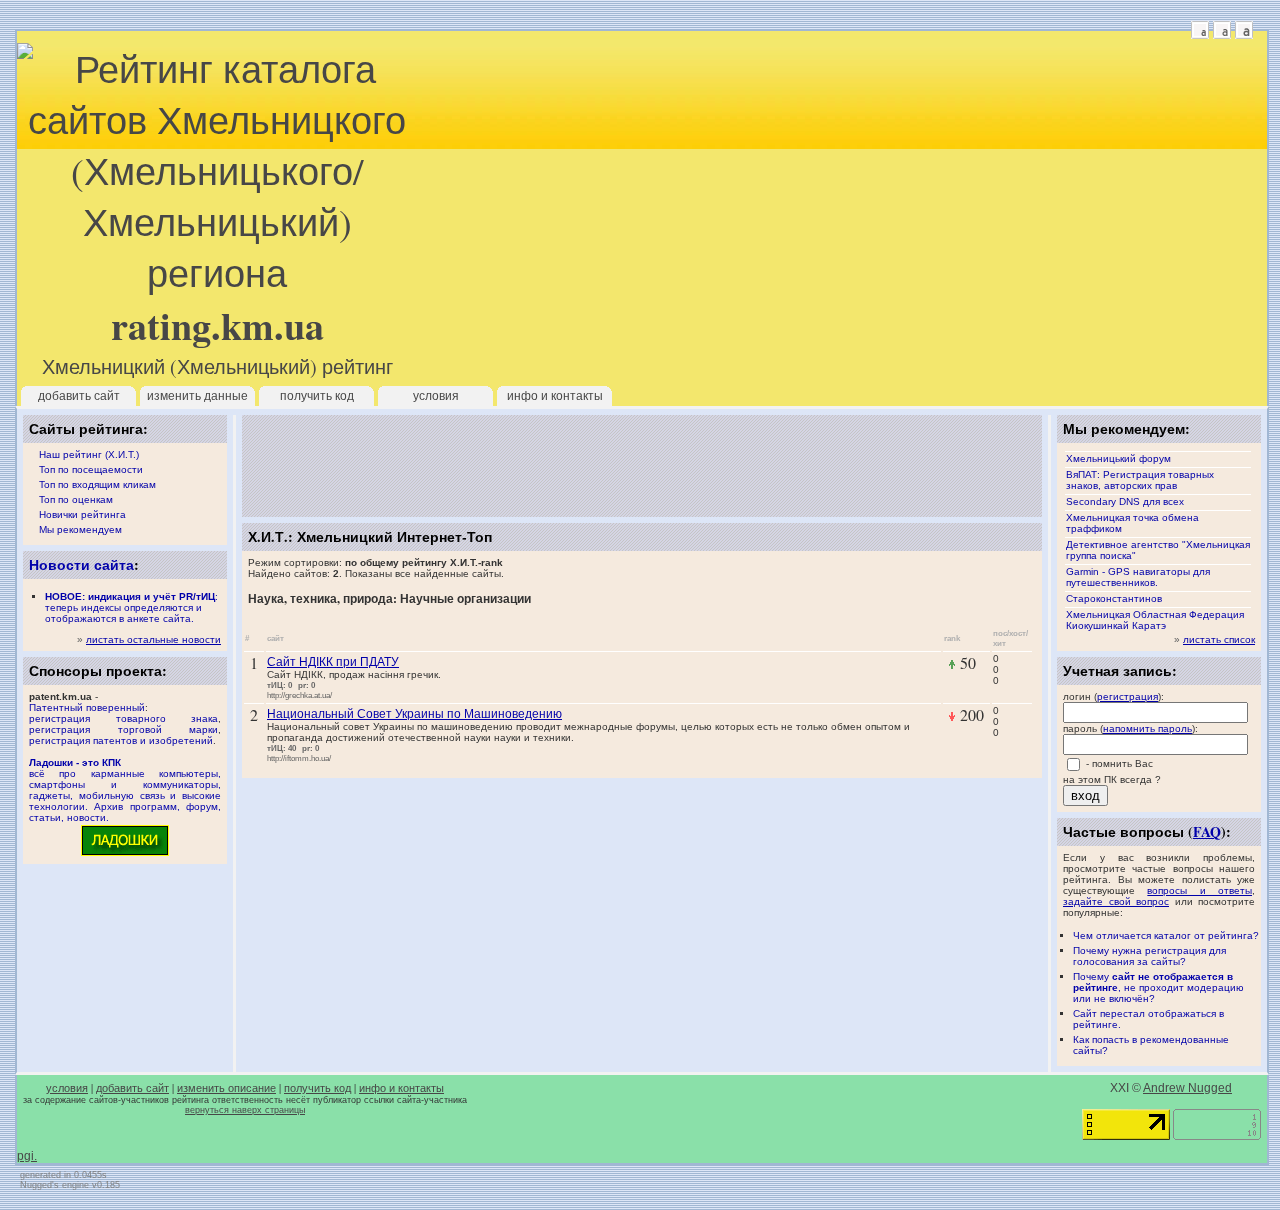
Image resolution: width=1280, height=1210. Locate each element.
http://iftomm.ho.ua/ (299, 758)
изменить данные (197, 396)
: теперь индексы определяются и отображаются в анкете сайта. (131, 607)
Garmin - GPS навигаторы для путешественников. (1138, 577)
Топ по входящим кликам (97, 484)
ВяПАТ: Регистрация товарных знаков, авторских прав (1140, 480)
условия (436, 396)
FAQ (1207, 831)
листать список (1219, 639)
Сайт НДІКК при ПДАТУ (333, 661)
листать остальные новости (153, 639)
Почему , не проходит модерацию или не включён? (1158, 987)
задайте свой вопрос (1116, 901)
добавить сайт (79, 396)
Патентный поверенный (87, 707)
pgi (25, 1156)
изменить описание (226, 1088)
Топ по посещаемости (91, 469)
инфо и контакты (555, 396)
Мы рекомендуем (80, 529)
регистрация (1127, 696)
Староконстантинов (1114, 598)
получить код (317, 396)
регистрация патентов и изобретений (121, 740)
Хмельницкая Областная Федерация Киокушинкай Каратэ (1155, 620)
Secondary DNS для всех (1125, 501)
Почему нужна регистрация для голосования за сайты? (1149, 956)
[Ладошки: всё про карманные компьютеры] (125, 854)
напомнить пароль (1147, 728)
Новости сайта (81, 564)
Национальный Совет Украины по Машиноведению (414, 713)
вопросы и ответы (1199, 890)
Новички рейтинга (82, 514)
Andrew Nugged (1187, 1088)
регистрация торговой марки (123, 729)
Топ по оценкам (76, 499)
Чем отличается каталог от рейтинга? (1166, 935)
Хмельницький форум (1118, 458)
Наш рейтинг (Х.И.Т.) (89, 454)
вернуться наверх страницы (245, 1110)
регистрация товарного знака (123, 718)
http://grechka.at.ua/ (299, 695)
